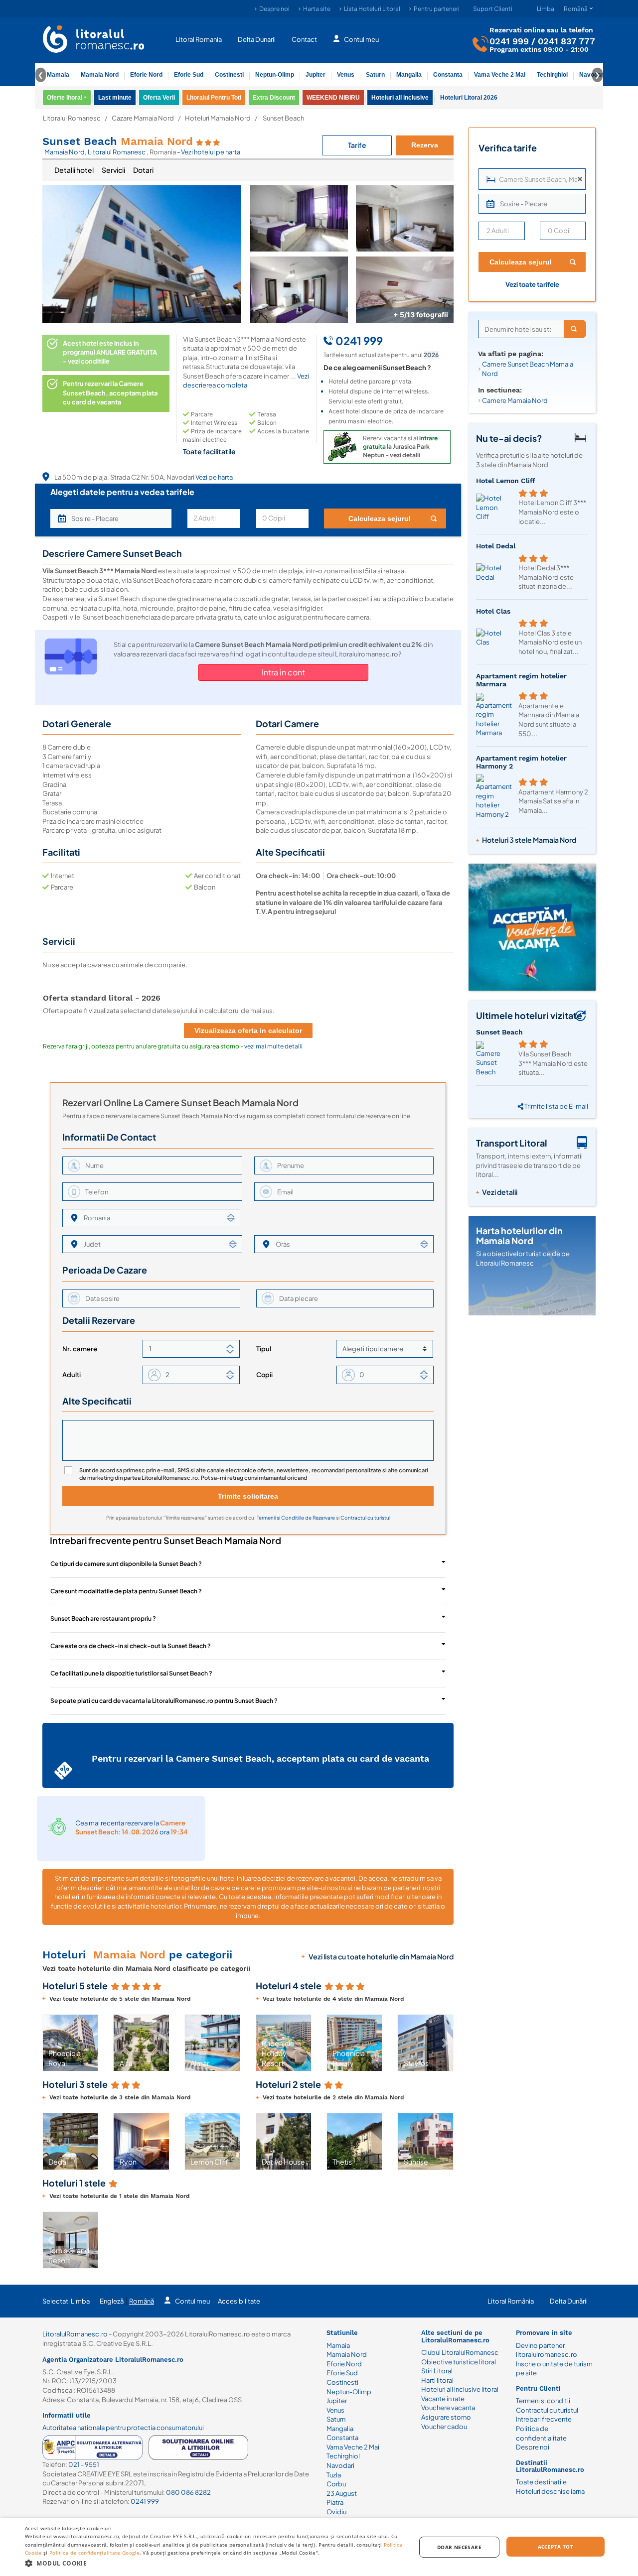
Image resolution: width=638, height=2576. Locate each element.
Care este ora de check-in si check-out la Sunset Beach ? (131, 1646)
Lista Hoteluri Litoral (372, 9)
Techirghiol (552, 75)
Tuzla (334, 2475)
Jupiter (316, 75)
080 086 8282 (188, 2492)
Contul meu (361, 39)
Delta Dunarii (257, 39)
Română (142, 2301)
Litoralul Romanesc (72, 118)
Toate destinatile (541, 2482)
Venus (346, 75)
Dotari (143, 170)
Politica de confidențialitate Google (94, 2553)
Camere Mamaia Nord (515, 400)
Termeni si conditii (543, 2401)
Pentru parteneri (437, 9)
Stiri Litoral (437, 2371)
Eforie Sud (189, 75)
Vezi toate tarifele (532, 284)
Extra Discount (274, 98)
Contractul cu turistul (365, 1518)
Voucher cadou (444, 2427)
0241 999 (509, 41)
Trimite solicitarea (248, 1496)
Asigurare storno (446, 2417)
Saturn (375, 75)
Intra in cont (283, 672)
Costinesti (229, 75)
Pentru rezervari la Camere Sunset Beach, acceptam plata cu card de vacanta (110, 393)
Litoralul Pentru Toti (214, 98)
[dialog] (319, 2547)
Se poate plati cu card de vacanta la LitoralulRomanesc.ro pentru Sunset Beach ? (164, 1701)
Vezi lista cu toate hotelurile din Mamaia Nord (381, 1956)
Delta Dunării (569, 2301)
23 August (342, 2493)
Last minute (115, 98)
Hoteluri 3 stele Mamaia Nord (529, 840)
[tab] (74, 170)
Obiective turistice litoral (459, 2362)
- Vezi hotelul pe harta (209, 152)
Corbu (336, 2484)
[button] (51, 2043)
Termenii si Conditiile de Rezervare (296, 1518)
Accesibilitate (239, 2301)
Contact (304, 39)
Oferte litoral (65, 98)
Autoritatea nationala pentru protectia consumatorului (123, 2428)
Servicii (113, 170)
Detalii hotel (74, 170)
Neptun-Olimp (275, 75)
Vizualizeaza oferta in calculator (248, 1030)
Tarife (357, 145)
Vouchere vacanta (448, 2408)
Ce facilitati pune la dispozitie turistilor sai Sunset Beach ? (131, 1673)
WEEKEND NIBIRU (333, 98)
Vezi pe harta (214, 477)
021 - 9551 (84, 2464)
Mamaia (58, 75)
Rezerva (425, 145)
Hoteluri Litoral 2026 (469, 98)
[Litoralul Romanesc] (94, 40)
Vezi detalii (500, 1192)
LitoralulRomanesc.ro (75, 2334)
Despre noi (274, 9)
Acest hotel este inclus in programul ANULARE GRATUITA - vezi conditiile (110, 352)
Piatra (335, 2502)
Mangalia (409, 75)
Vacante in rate (443, 2399)
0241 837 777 (566, 41)
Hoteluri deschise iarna (550, 2491)
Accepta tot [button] (556, 2547)
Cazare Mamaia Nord (143, 118)
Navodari (340, 2465)
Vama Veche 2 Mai (500, 75)
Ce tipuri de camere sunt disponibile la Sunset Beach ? (126, 1564)
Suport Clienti (493, 9)
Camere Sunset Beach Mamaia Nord (528, 369)
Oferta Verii (159, 98)
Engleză (112, 2301)
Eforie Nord (146, 75)
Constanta (448, 75)
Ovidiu (336, 2512)
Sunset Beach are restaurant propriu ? (103, 1618)
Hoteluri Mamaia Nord (218, 118)
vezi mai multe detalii (273, 1046)
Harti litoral (437, 2380)
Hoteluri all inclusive (400, 98)
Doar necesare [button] (459, 2547)
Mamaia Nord (100, 75)
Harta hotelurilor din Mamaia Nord (519, 1235)
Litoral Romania (199, 39)
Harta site (317, 9)
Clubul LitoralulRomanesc (460, 2352)
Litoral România (511, 2301)
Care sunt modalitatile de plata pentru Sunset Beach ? (126, 1591)
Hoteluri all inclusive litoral (460, 2389)
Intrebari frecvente (544, 2419)
